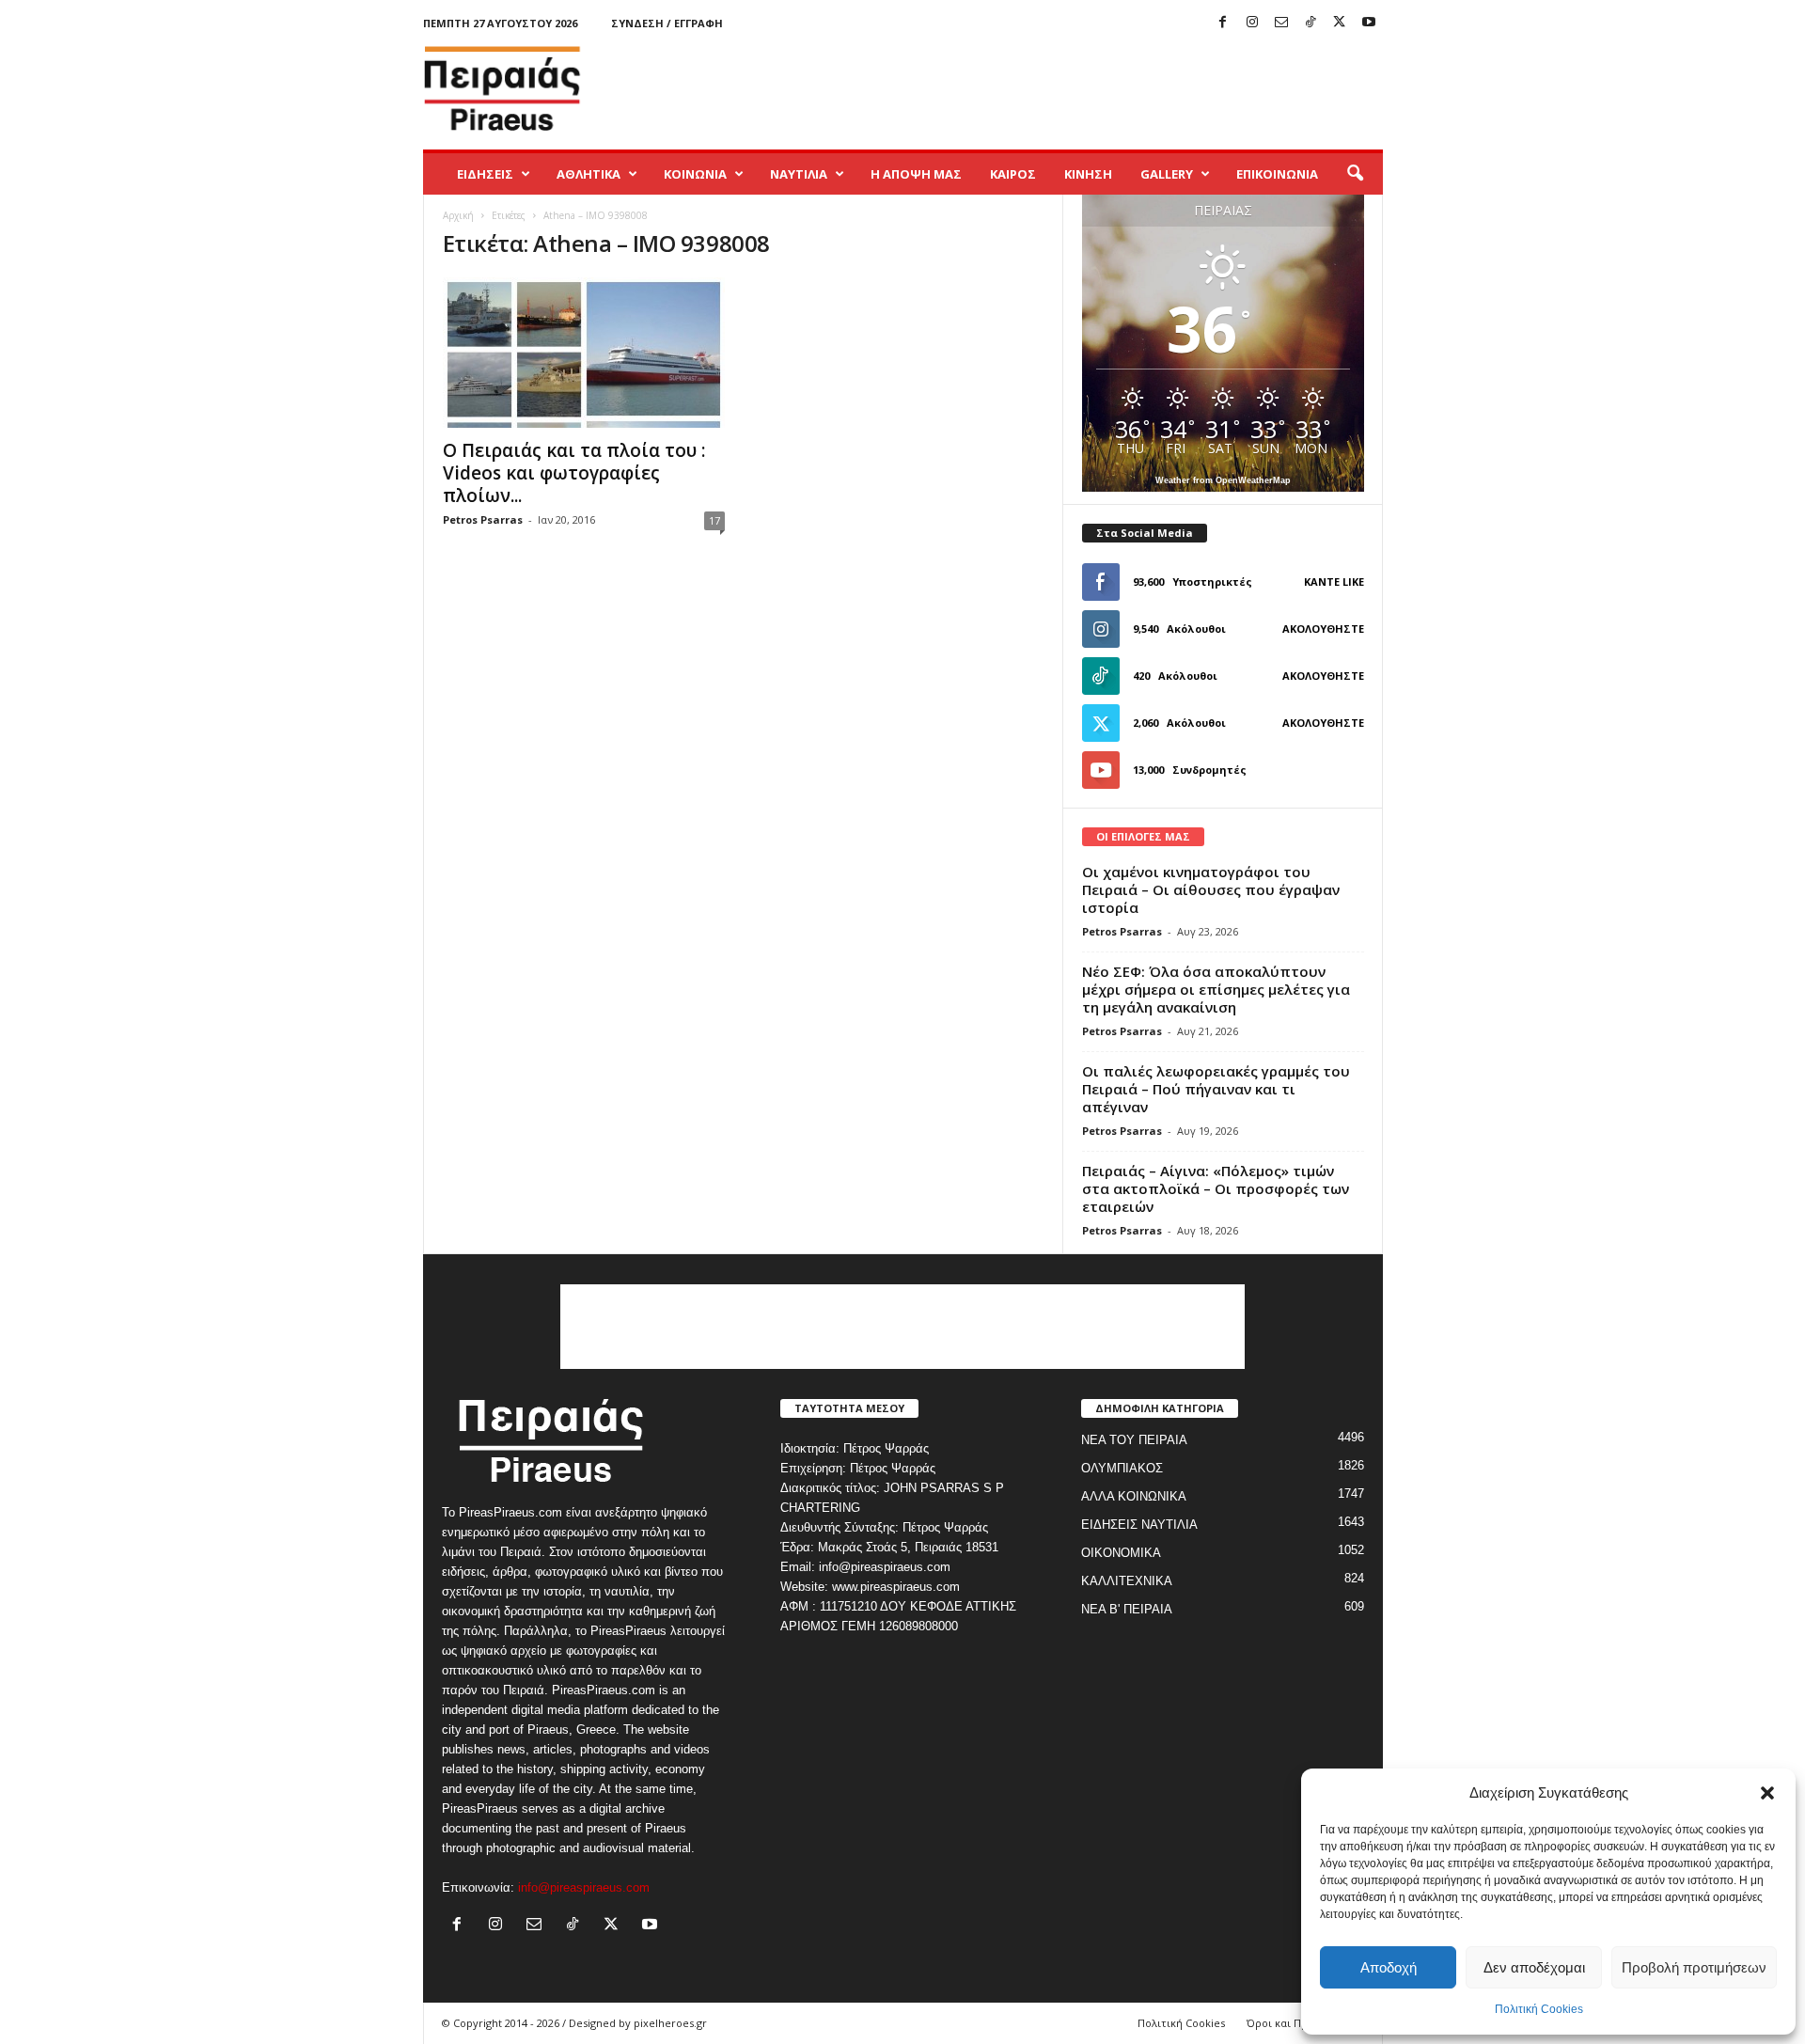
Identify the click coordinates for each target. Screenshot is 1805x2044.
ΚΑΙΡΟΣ (1013, 174)
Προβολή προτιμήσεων (1694, 1967)
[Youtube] (1369, 23)
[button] (1767, 1793)
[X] (1340, 23)
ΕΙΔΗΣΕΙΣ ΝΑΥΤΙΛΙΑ (1139, 1525)
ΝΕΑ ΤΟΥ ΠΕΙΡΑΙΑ (1134, 1440)
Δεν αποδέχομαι (1534, 1967)
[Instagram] (1252, 23)
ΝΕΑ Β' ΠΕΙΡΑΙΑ (1127, 1609)
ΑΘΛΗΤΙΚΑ (589, 174)
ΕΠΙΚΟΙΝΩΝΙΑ (1277, 174)
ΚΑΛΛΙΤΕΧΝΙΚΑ (1127, 1581)
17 (714, 520)
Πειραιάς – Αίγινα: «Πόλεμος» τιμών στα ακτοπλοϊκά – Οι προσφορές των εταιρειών (1216, 1188)
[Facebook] (1223, 23)
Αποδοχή (1389, 1967)
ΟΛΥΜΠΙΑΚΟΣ (1122, 1468)
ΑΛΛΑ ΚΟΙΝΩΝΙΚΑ (1134, 1496)
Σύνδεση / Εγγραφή (667, 23)
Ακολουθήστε (1323, 629)
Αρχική (458, 215)
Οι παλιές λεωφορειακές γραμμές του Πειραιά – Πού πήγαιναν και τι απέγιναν (1216, 1089)
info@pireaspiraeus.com (584, 1887)
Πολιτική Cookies (1539, 2009)
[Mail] (1281, 23)
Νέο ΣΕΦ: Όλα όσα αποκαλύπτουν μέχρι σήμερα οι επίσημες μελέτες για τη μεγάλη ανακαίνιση (1216, 989)
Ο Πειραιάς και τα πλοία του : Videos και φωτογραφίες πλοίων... (574, 473)
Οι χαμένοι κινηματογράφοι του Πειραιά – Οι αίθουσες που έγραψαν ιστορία (1211, 889)
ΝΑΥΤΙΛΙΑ (799, 174)
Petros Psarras (483, 519)
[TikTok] (1311, 23)
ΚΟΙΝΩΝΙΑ (695, 174)
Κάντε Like (1334, 582)
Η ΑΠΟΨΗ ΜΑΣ (916, 174)
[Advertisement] (1041, 88)
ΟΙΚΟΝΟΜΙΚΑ (1121, 1553)
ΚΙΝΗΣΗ (1088, 174)
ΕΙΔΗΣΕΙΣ (485, 174)
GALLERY (1167, 174)
